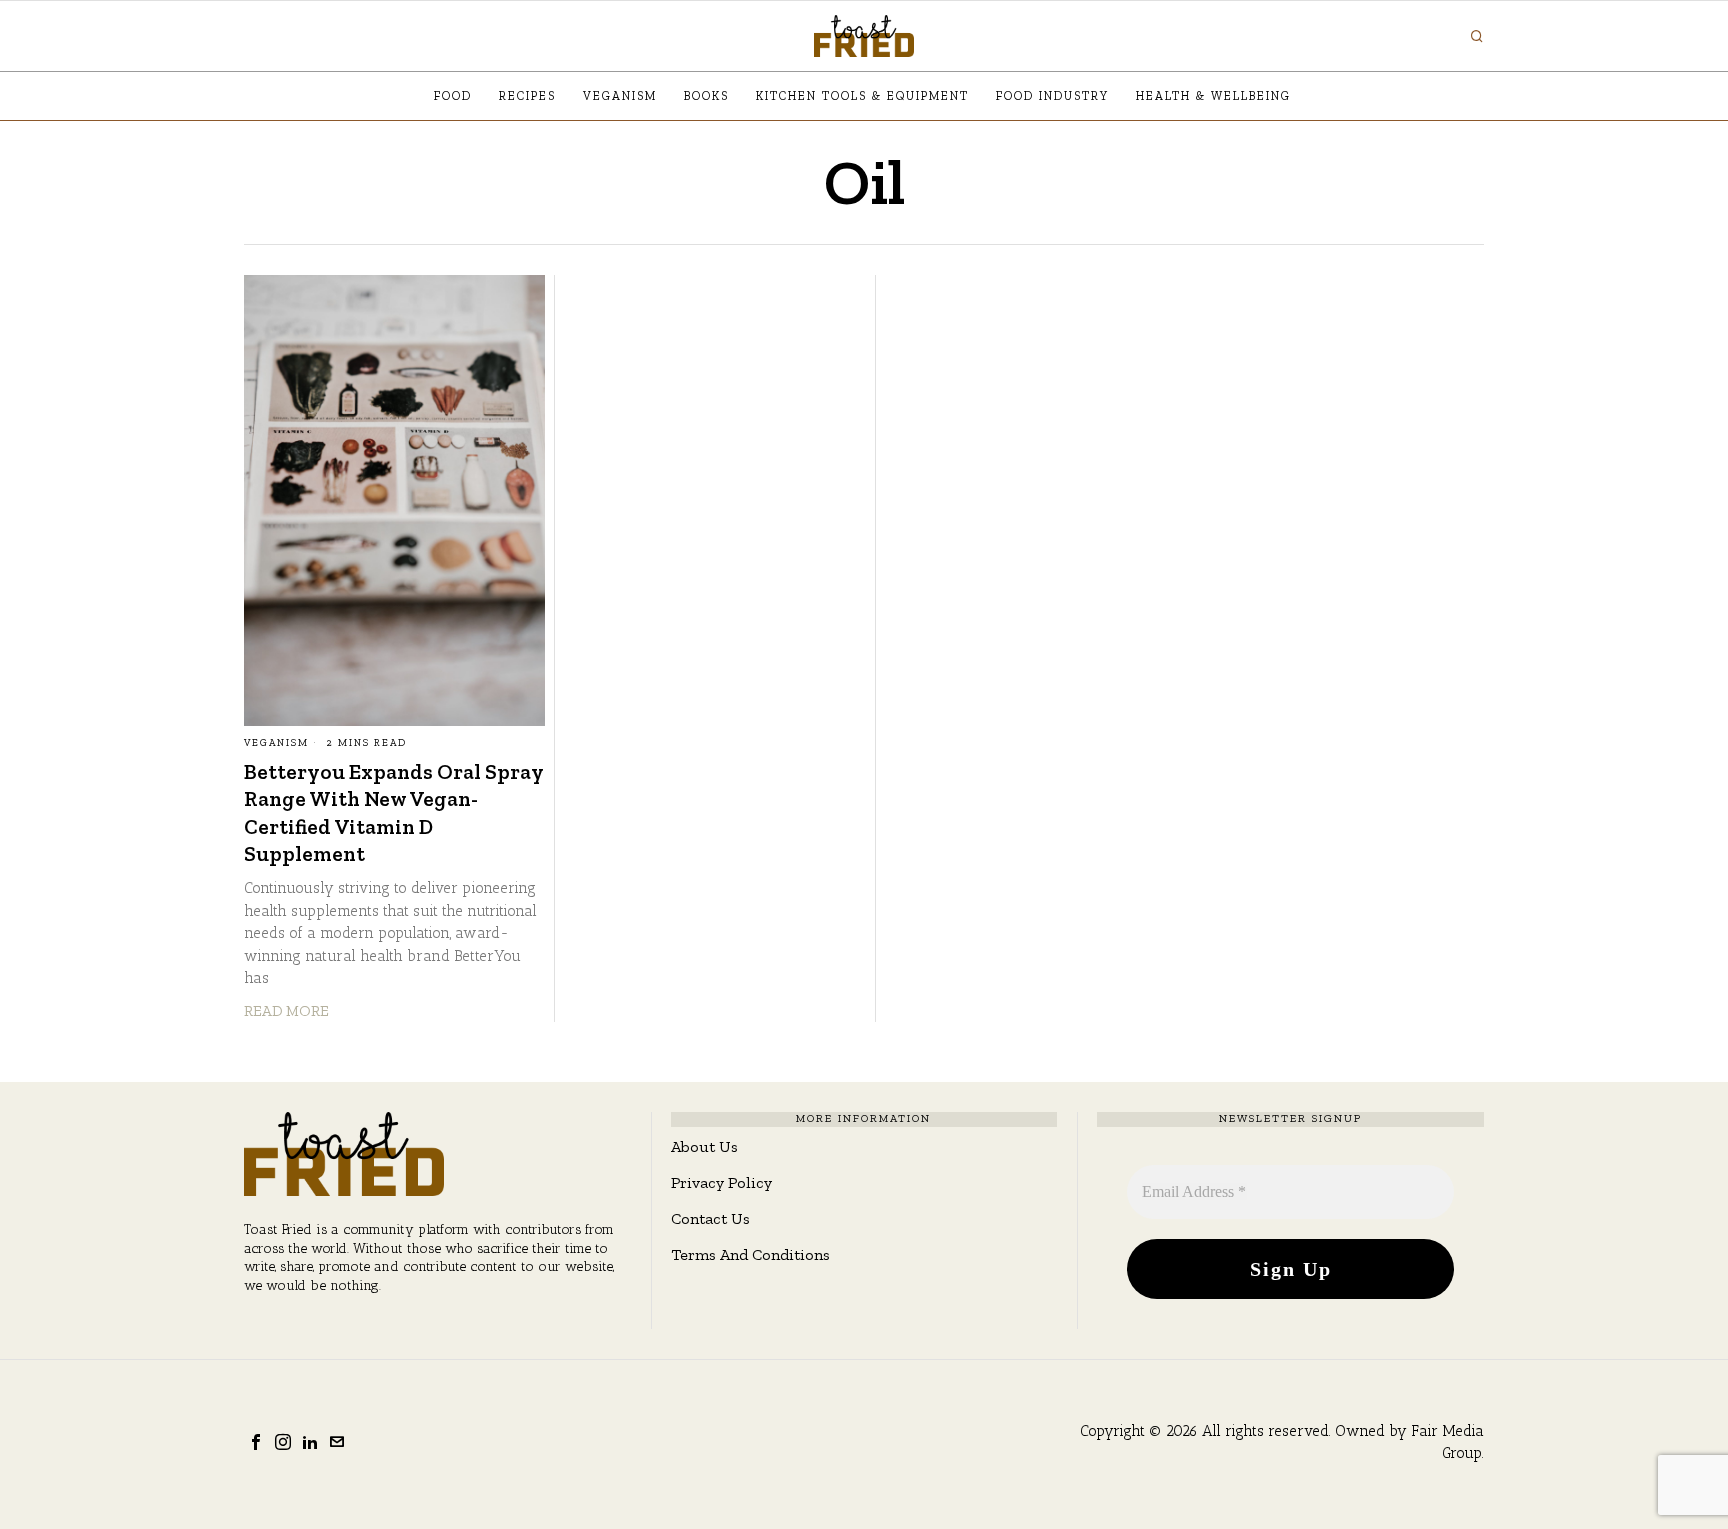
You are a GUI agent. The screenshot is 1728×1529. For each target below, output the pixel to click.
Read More (286, 1011)
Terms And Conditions (750, 1254)
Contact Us (710, 1218)
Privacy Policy (721, 1182)
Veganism (276, 743)
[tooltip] (256, 1442)
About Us (704, 1146)
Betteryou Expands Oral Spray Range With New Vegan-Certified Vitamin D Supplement (393, 812)
